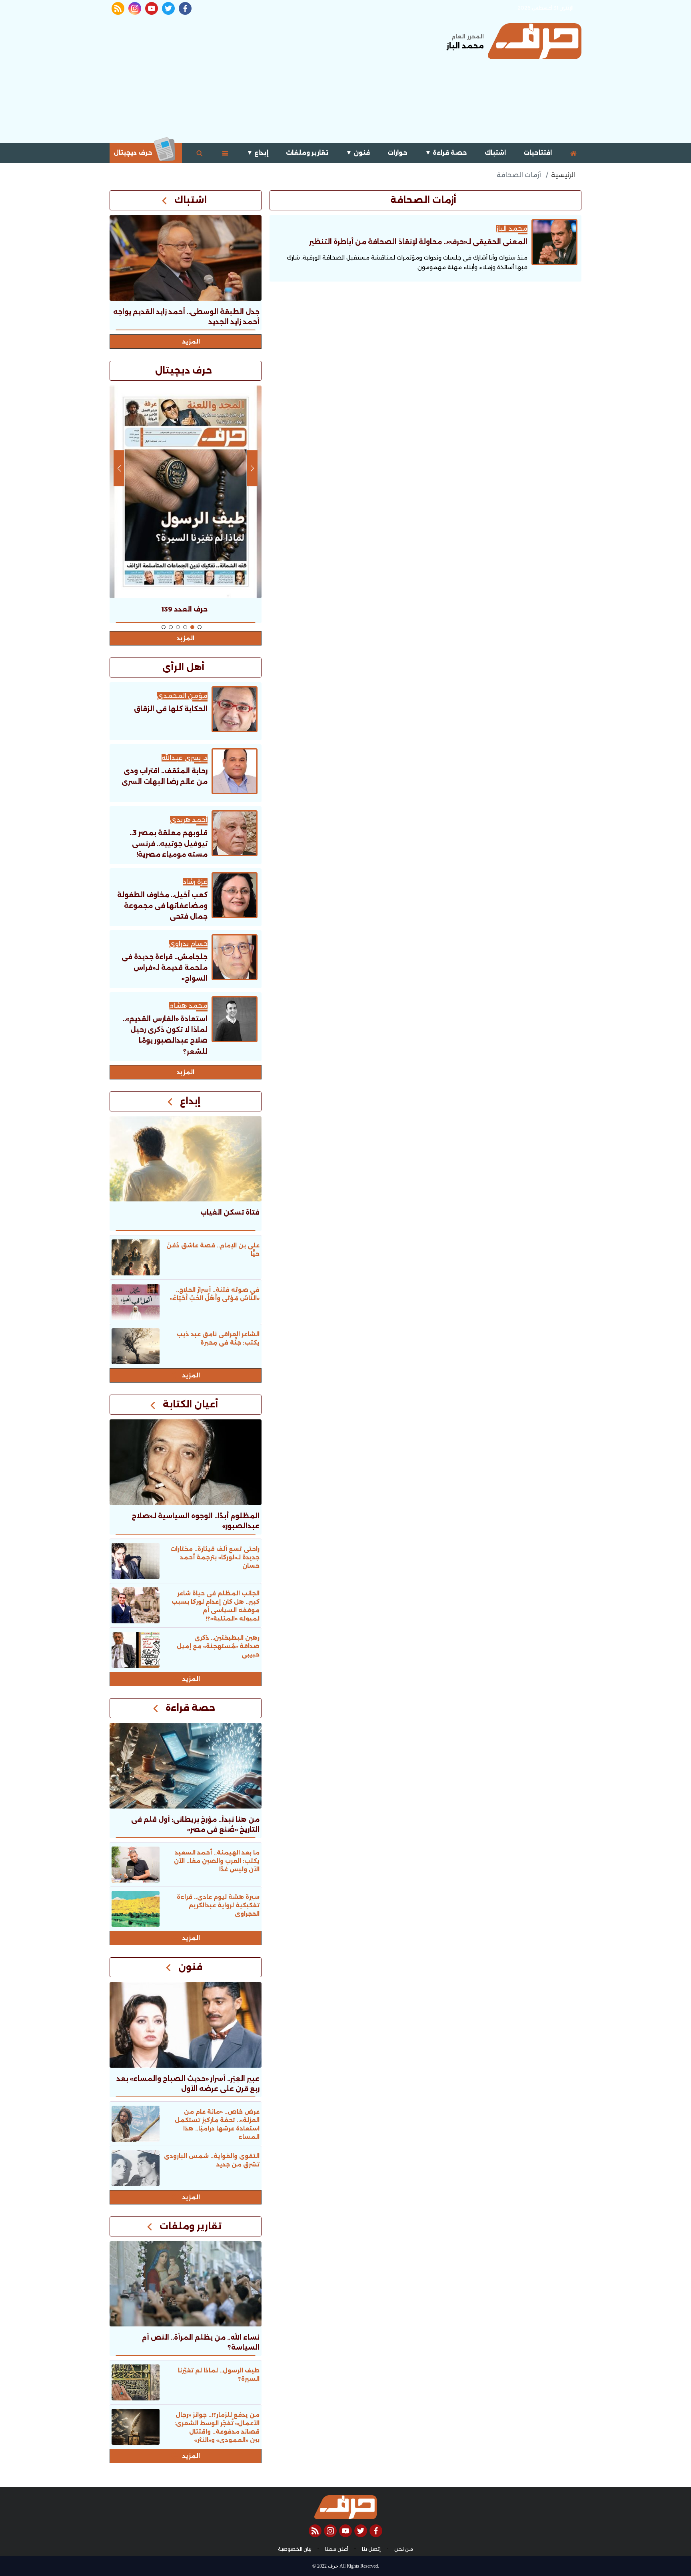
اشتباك (495, 153)
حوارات (397, 153)
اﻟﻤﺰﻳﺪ (186, 1072)
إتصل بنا (371, 2549)
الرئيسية (563, 175)
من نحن (404, 2549)
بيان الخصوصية (295, 2549)
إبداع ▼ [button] (258, 153)
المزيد (191, 342)
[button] (200, 627)
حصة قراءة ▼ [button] (446, 153)
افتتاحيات (538, 153)
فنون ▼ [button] (358, 153)
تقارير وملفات (307, 153)
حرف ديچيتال (134, 153)
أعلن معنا (337, 2549)
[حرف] (535, 41)
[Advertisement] (255, 79)
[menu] (225, 153)
